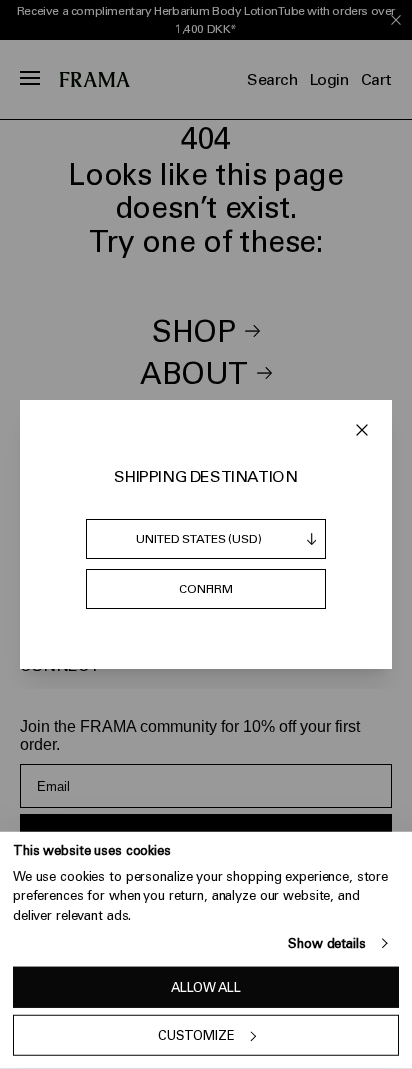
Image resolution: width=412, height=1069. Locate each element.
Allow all (206, 987)
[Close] (362, 430)
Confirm (206, 589)
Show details (326, 943)
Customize (196, 1035)
